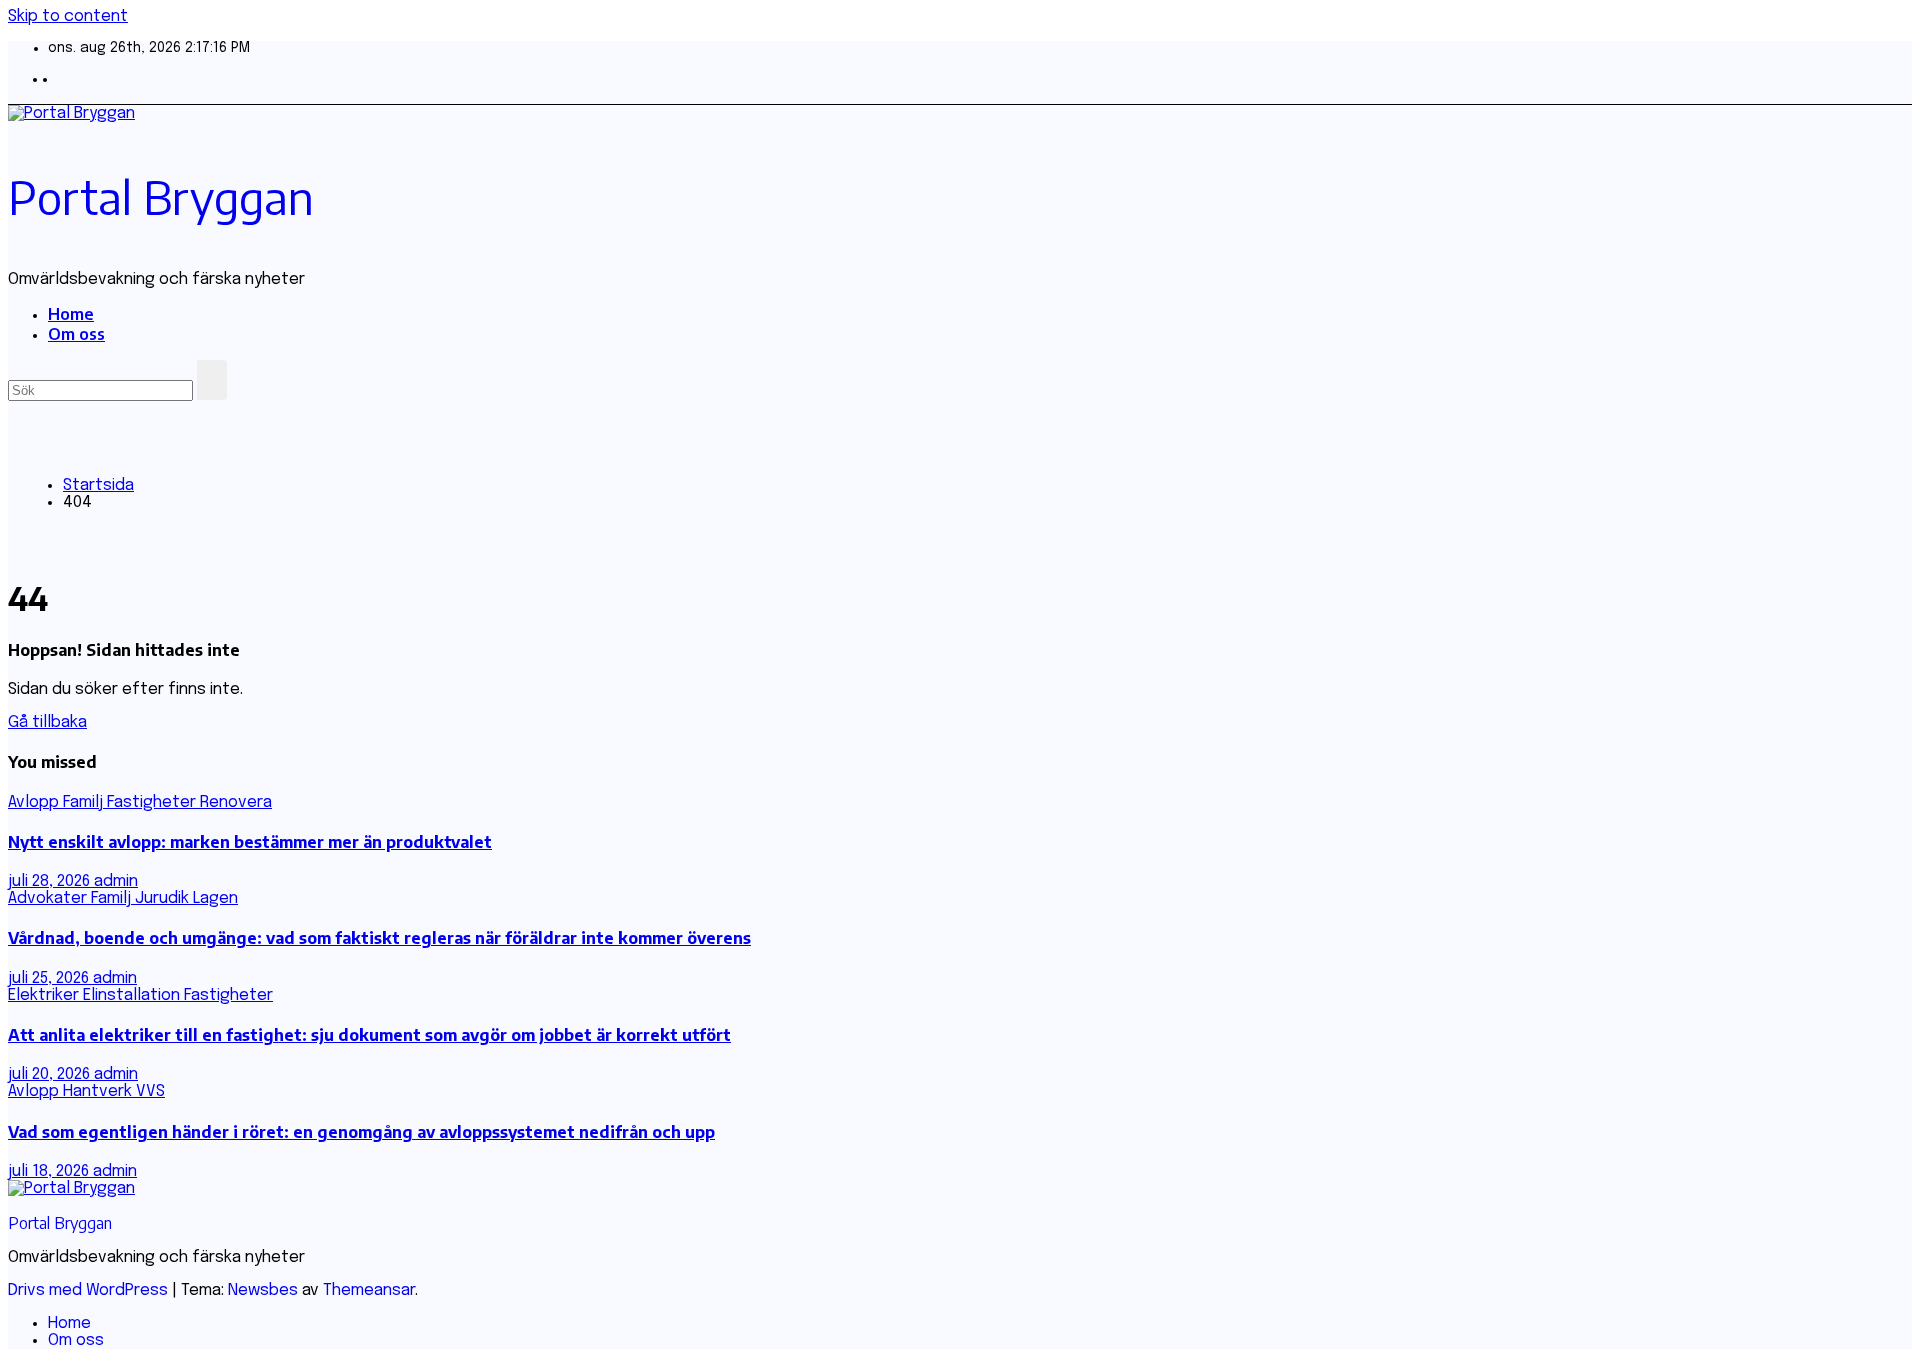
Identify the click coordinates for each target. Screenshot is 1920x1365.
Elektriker (45, 995)
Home (71, 314)
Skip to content (68, 16)
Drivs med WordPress (90, 1290)
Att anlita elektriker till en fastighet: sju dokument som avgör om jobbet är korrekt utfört (369, 1035)
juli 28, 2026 (51, 881)
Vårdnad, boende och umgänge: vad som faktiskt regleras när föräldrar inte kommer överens (379, 938)
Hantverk (99, 1091)
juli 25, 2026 (50, 978)
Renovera (236, 802)
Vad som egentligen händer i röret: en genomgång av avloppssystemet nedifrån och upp (361, 1132)
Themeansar (369, 1290)
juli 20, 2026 (51, 1074)
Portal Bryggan (161, 196)
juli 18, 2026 (50, 1171)
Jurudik (164, 898)
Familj (85, 802)
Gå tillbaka (47, 722)
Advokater (49, 898)
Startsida (98, 485)
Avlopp (35, 802)
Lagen (215, 898)
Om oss (76, 334)
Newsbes (263, 1290)
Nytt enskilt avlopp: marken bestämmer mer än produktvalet (250, 842)
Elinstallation (133, 995)
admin (116, 881)
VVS (150, 1091)
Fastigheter (153, 802)
